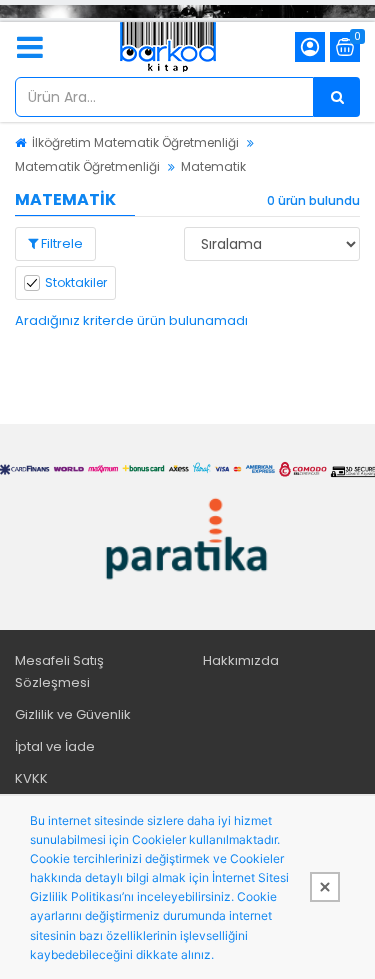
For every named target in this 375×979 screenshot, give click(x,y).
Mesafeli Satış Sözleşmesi (59, 671)
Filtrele (60, 243)
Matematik (213, 166)
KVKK (31, 778)
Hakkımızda (241, 660)
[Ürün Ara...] (337, 97)
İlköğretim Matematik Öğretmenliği (135, 142)
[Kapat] (325, 887)
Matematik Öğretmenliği (87, 166)
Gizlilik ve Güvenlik (73, 714)
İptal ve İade (55, 746)
